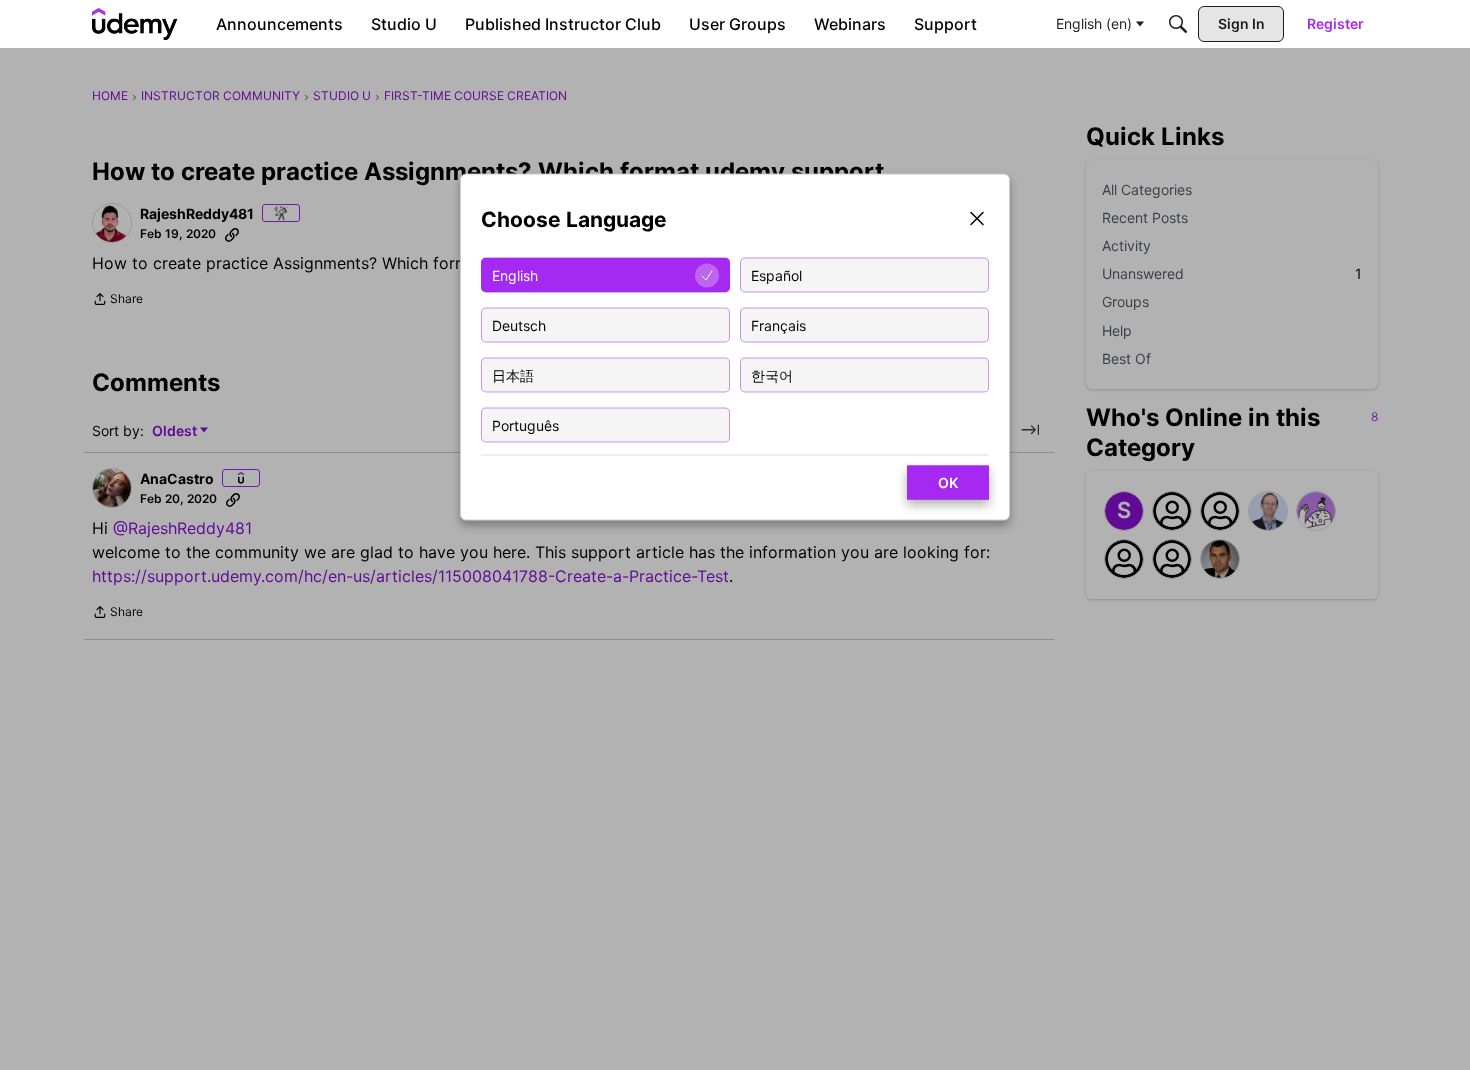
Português (525, 424)
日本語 (513, 374)
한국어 (772, 374)
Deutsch (519, 324)
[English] (135, 24)
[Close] (977, 220)
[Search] (1178, 24)
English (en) (1094, 23)
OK (948, 482)
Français (778, 324)
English (515, 274)
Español (776, 274)
